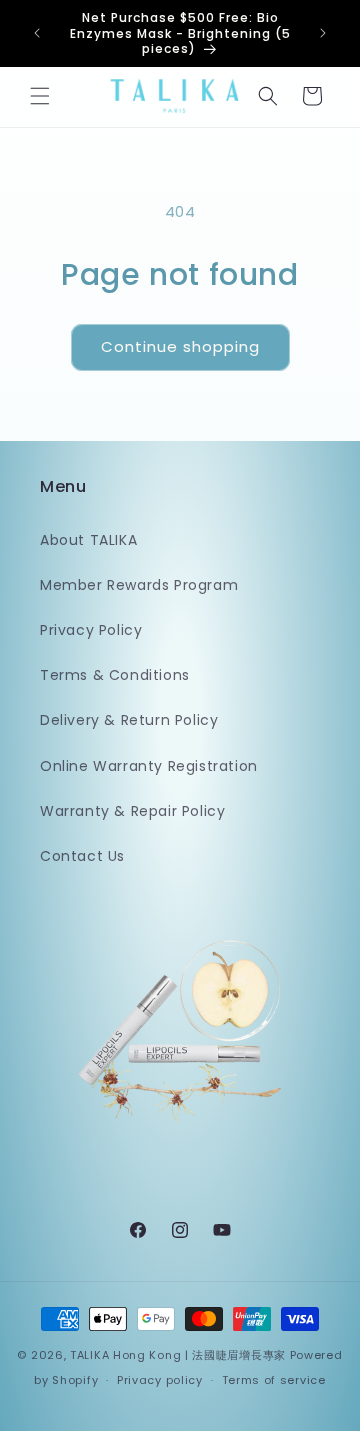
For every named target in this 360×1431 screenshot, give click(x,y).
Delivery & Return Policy (129, 720)
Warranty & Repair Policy (132, 811)
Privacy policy (160, 1380)
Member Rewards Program (139, 585)
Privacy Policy (91, 630)
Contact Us (82, 856)
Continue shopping (180, 346)
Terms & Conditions (115, 675)
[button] (40, 96)
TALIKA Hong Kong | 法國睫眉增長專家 (178, 1355)
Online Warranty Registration (149, 766)
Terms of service (274, 1380)
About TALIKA (88, 540)
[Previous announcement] (37, 33)
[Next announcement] (323, 33)
